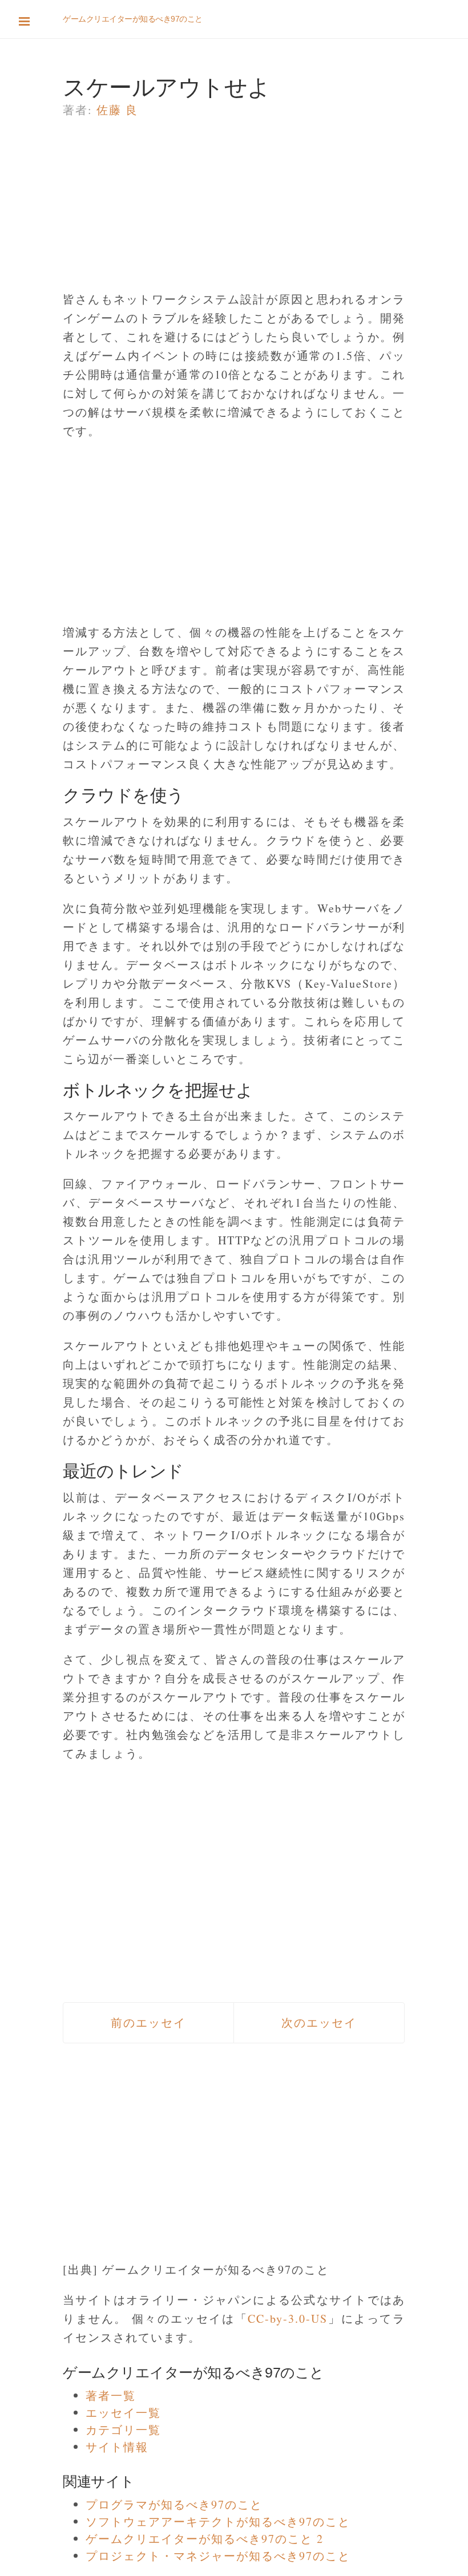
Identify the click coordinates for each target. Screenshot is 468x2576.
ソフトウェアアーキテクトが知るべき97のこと (218, 2522)
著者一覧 (111, 2396)
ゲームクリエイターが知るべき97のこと (133, 19)
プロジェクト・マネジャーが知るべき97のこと (218, 2556)
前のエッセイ (148, 2023)
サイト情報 (117, 2447)
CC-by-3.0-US (288, 2319)
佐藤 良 (117, 110)
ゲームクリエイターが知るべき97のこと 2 (205, 2539)
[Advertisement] (234, 210)
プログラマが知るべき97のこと (174, 2504)
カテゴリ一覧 (123, 2430)
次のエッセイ (319, 2023)
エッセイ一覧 (123, 2413)
